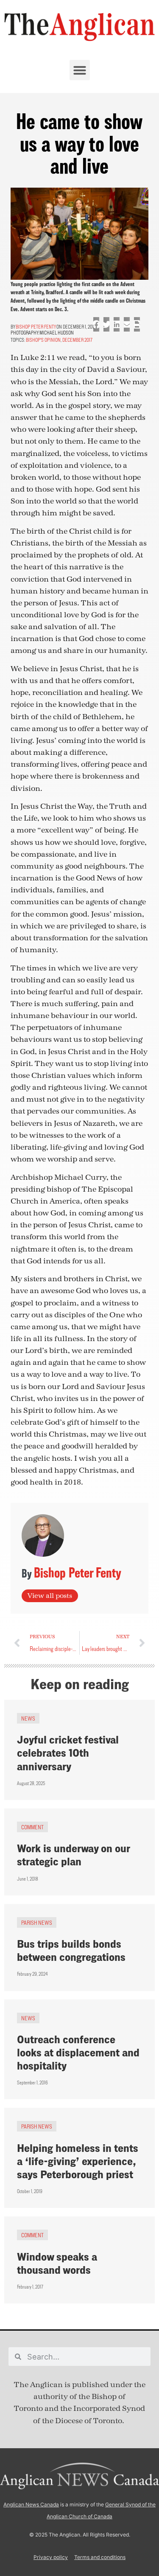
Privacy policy (51, 2557)
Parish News (37, 1922)
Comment (32, 1827)
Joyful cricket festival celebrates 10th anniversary (68, 1753)
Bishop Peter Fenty (36, 327)
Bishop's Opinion (43, 340)
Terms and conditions (100, 2557)
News (28, 1718)
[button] (80, 70)
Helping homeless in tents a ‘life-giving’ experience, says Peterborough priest (78, 2161)
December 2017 (77, 340)
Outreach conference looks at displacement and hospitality (78, 2052)
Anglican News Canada (31, 2504)
